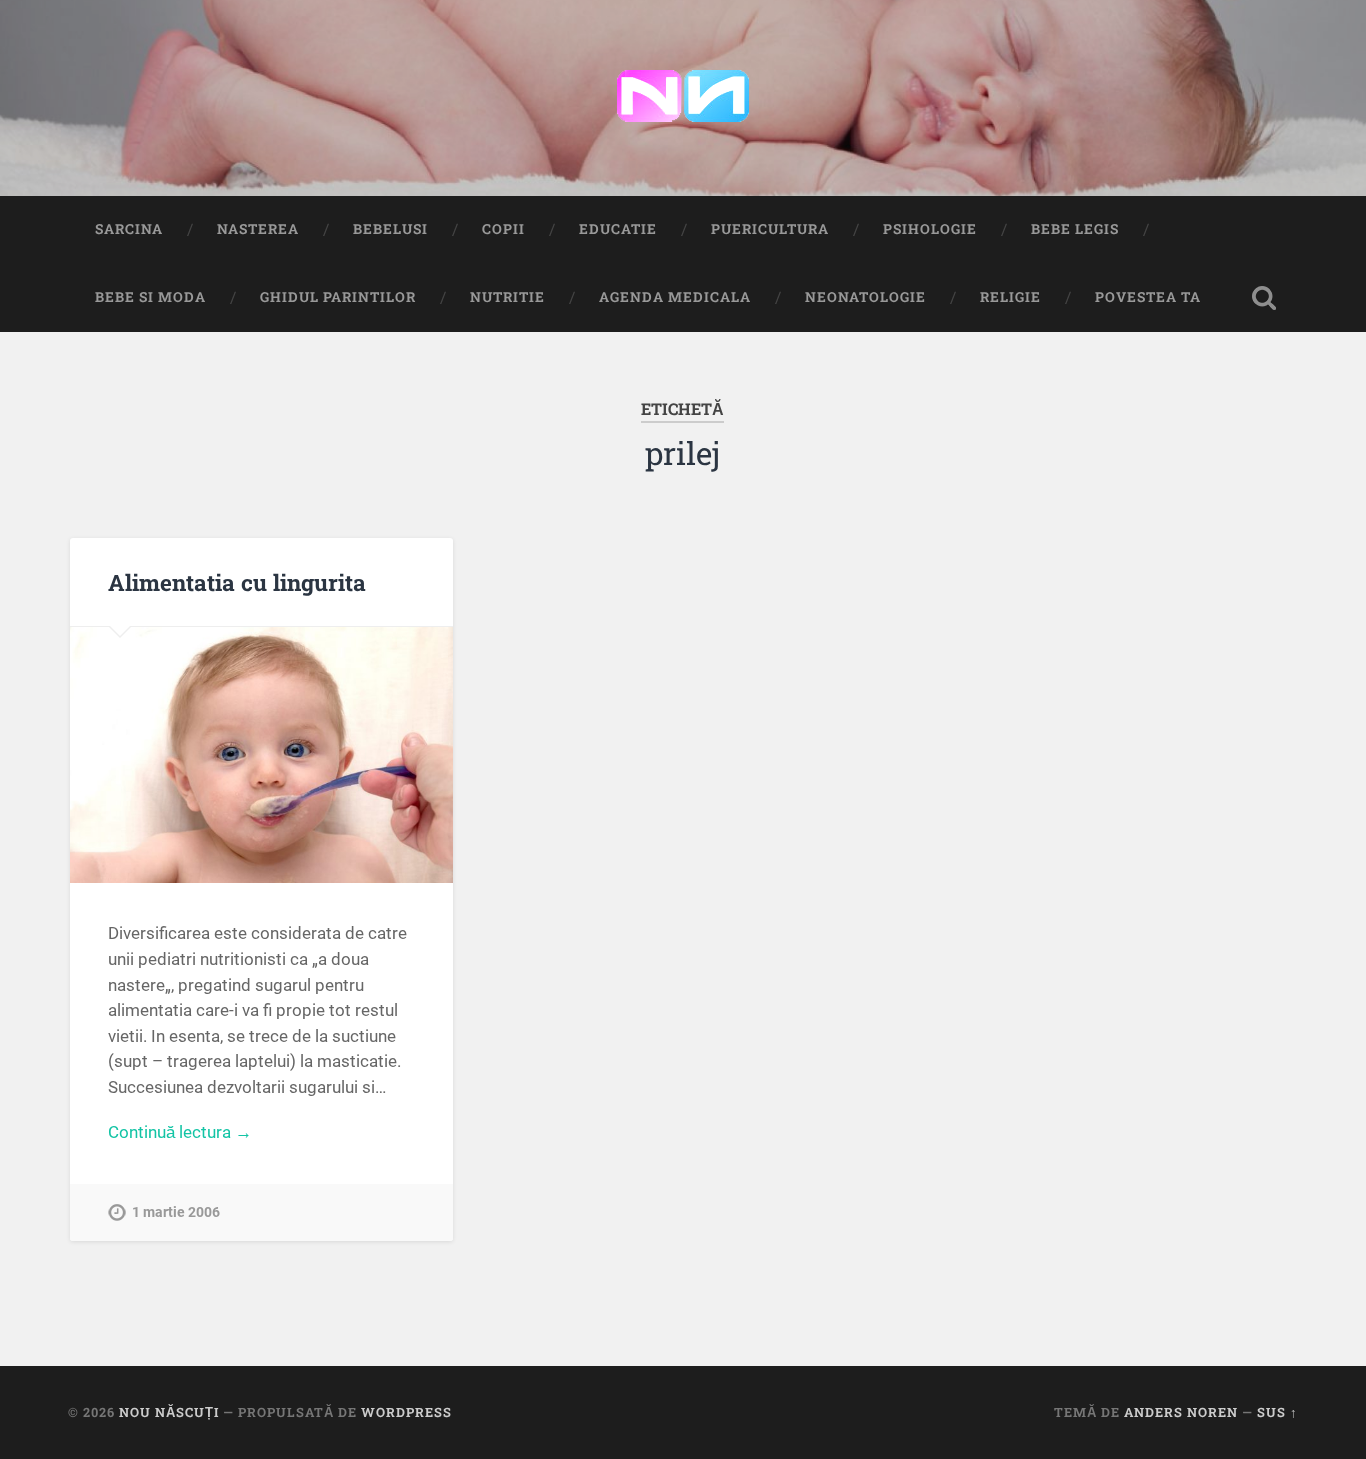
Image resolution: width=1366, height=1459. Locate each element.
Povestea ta (1148, 297)
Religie (1010, 297)
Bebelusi (390, 229)
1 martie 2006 (176, 1212)
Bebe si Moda (150, 297)
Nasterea (258, 229)
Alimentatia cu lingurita (237, 582)
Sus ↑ (1277, 1412)
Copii (503, 229)
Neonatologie (865, 297)
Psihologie (930, 229)
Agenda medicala (675, 297)
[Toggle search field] (1264, 298)
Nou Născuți (169, 1412)
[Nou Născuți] (683, 98)
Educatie (618, 229)
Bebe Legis (1075, 229)
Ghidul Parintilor (338, 297)
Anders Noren (1181, 1412)
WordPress (406, 1412)
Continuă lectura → (180, 1132)
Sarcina (129, 229)
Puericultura (770, 229)
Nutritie (507, 297)
